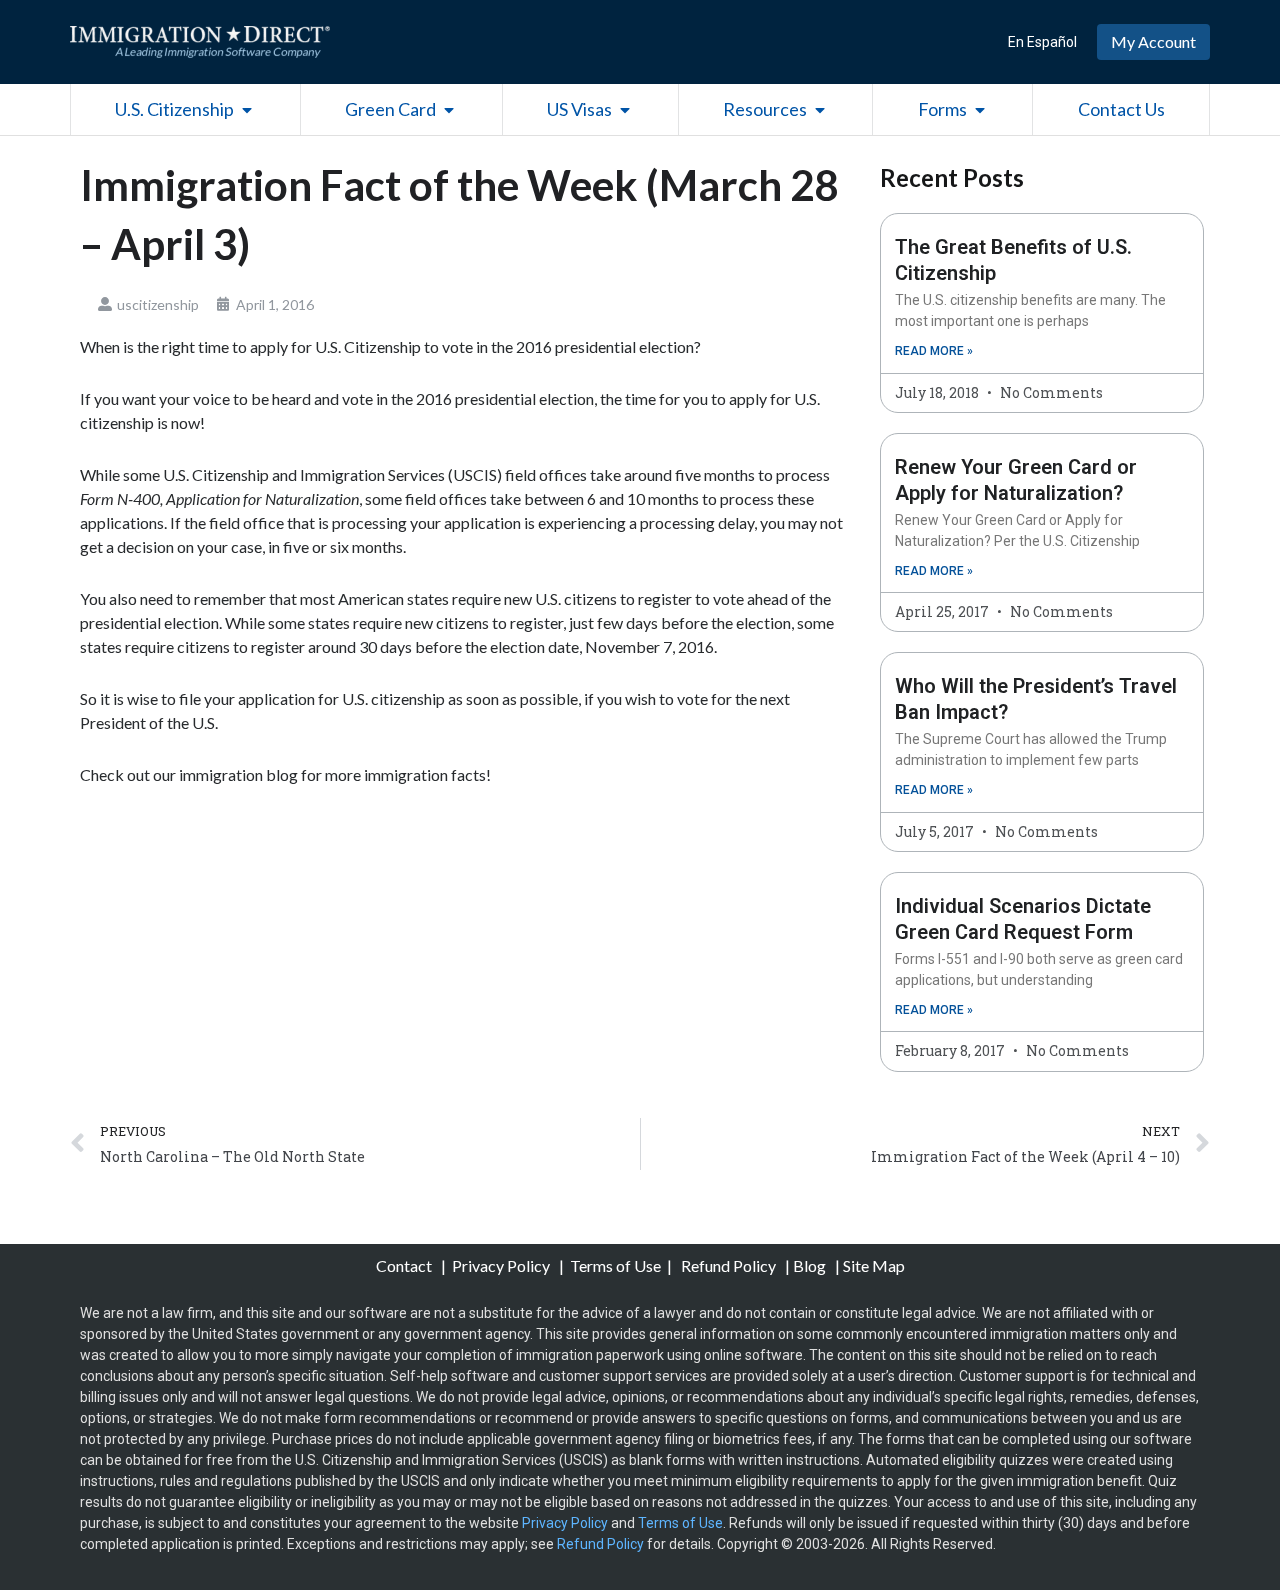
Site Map (874, 1265)
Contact (405, 1265)
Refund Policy (728, 1265)
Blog (809, 1265)
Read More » (934, 351)
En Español (1042, 42)
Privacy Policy (502, 1265)
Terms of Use (615, 1265)
